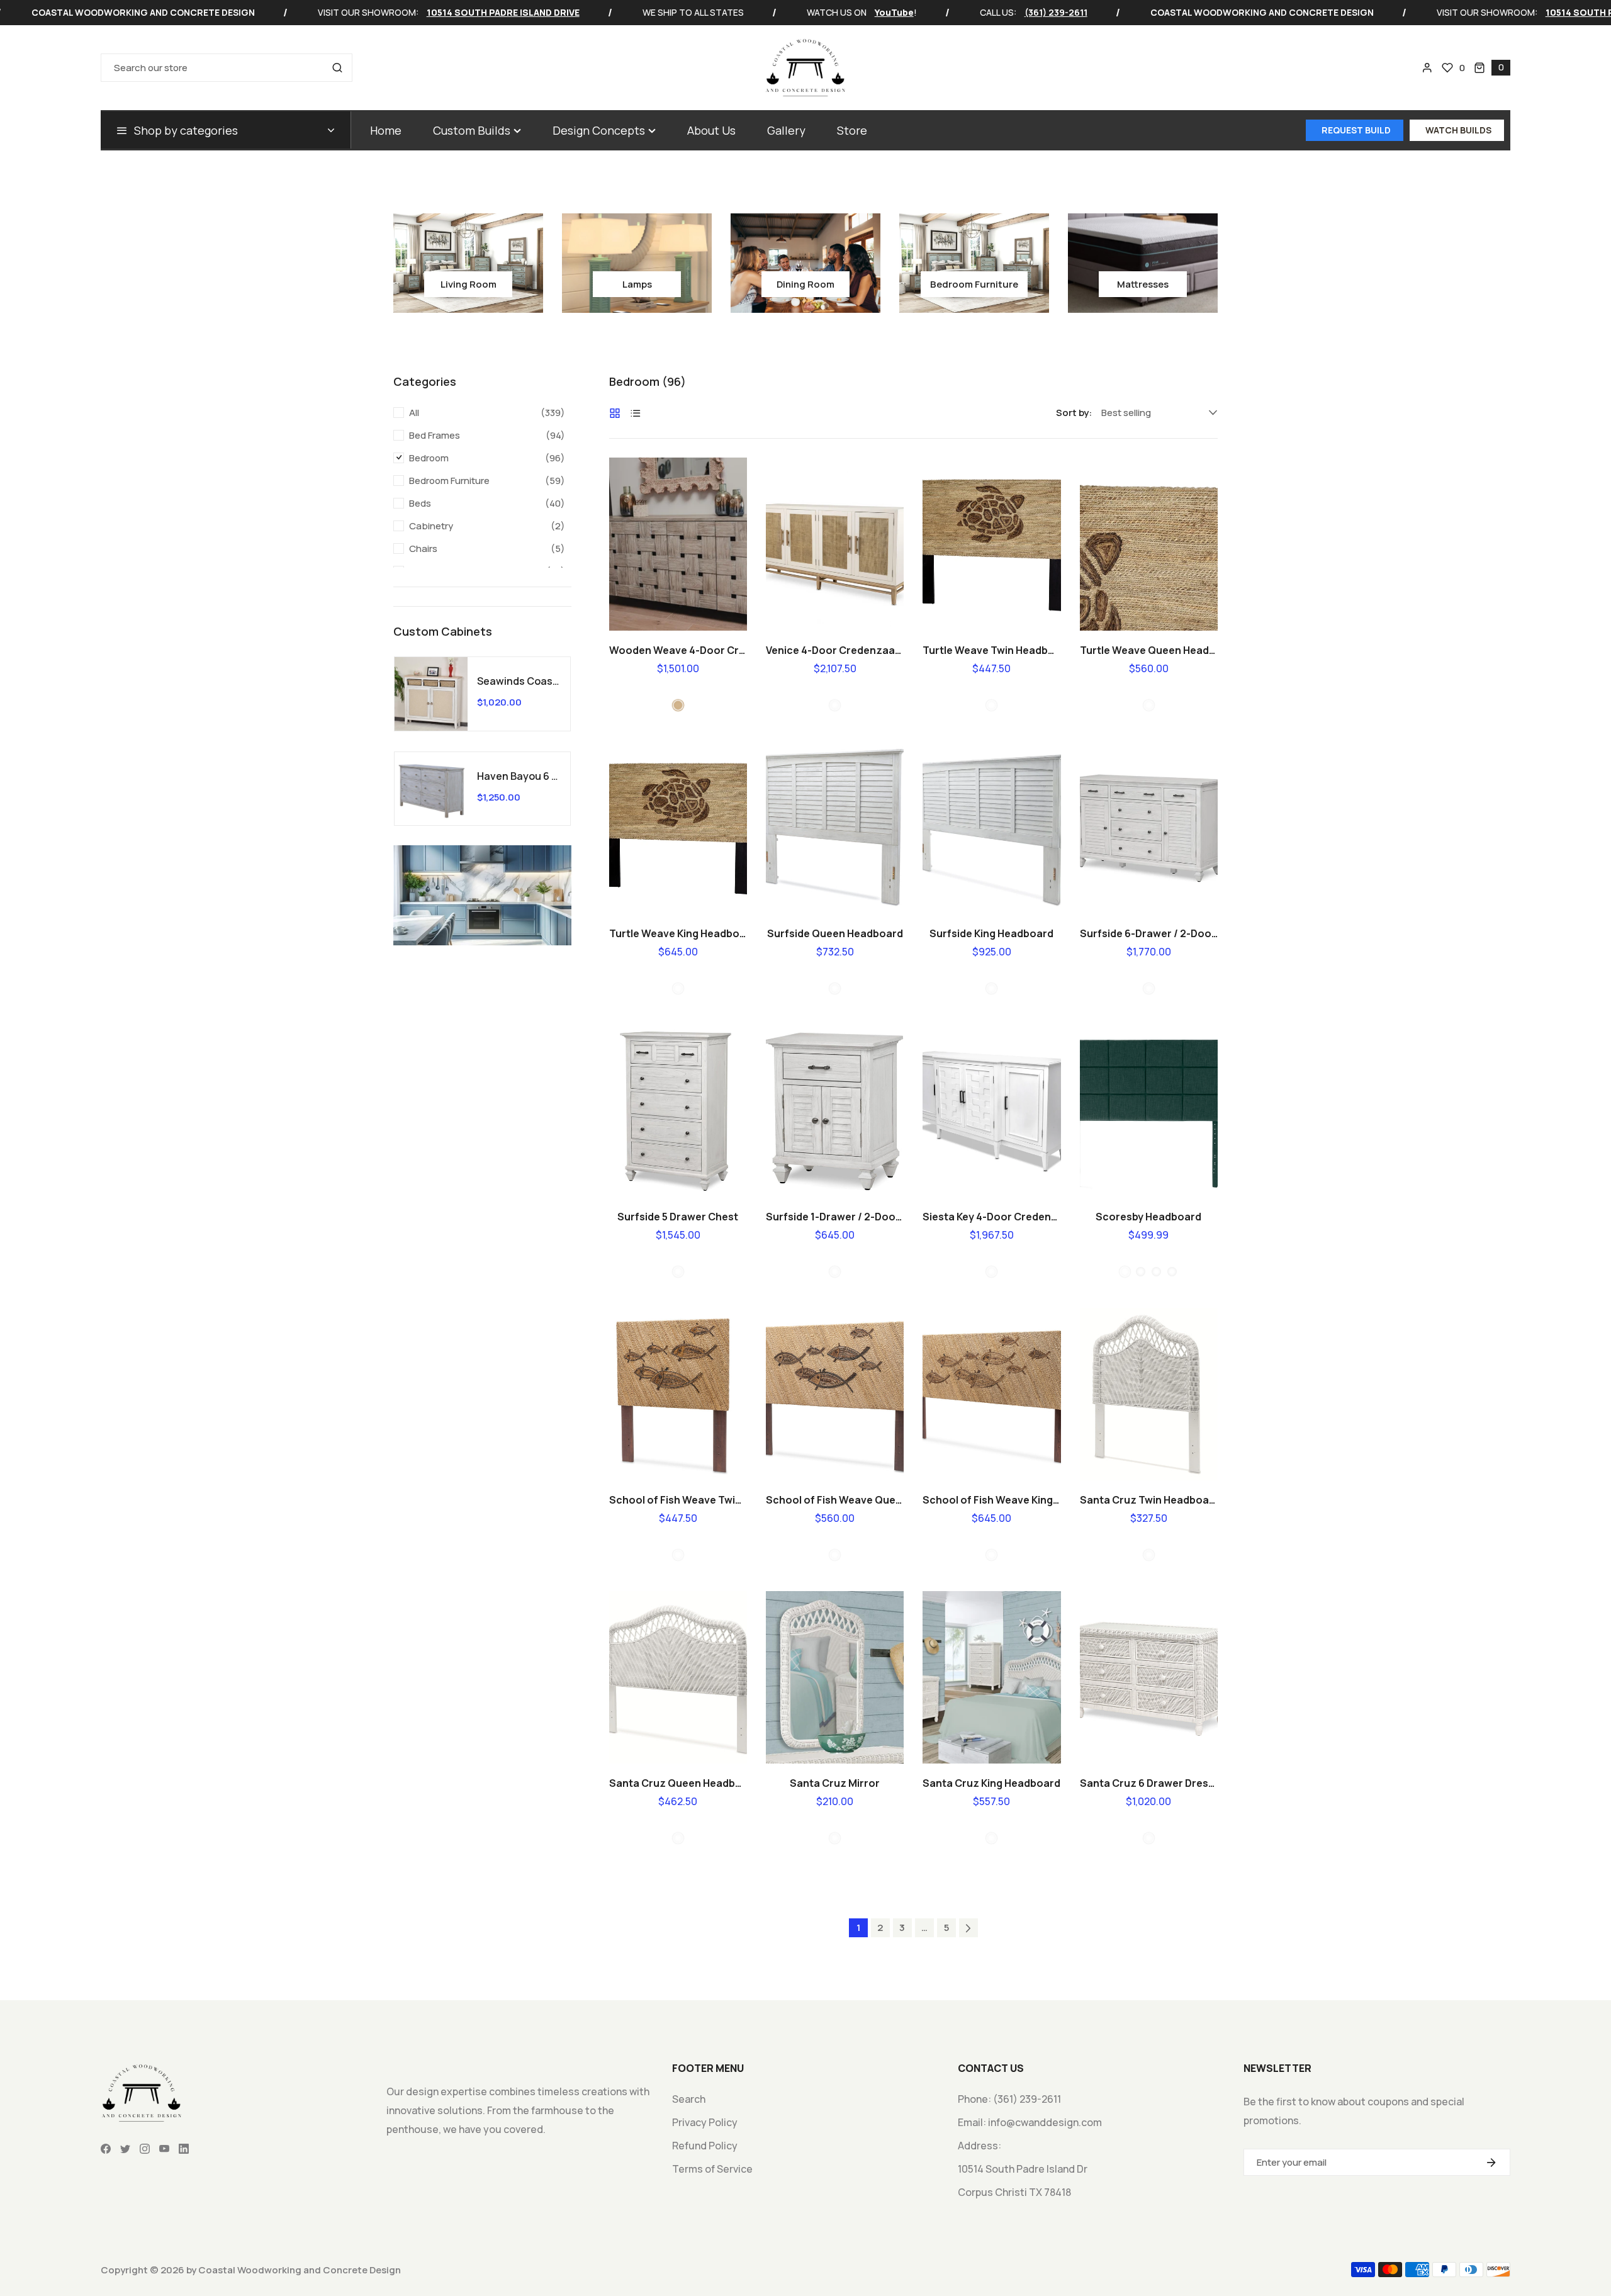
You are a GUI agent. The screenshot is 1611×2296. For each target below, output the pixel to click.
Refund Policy (705, 2146)
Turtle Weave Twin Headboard (991, 650)
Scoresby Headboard (1148, 1217)
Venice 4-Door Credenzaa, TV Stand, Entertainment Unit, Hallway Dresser (835, 650)
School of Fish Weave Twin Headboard (678, 1500)
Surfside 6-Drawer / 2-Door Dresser (1149, 933)
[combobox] (227, 68)
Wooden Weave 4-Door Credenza (678, 650)
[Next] (968, 1928)
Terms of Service (712, 2169)
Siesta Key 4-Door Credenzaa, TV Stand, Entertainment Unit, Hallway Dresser (991, 1217)
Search (689, 2099)
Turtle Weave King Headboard (678, 933)
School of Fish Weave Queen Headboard (835, 1500)
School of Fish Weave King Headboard (991, 1500)
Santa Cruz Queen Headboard (678, 1783)
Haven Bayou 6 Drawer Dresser (519, 776)
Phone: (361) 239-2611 (1009, 2099)
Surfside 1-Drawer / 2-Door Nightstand (835, 1217)
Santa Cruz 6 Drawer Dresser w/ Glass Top (1149, 1783)
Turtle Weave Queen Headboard (1149, 650)
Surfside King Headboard (991, 933)
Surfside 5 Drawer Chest (678, 1217)
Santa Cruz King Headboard (991, 1783)
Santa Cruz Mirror (835, 1783)
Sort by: (1074, 413)
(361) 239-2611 (1056, 13)
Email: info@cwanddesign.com (1030, 2122)
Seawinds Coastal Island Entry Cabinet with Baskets (519, 681)
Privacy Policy (705, 2122)
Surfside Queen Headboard (835, 933)
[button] (1492, 68)
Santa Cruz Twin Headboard (1149, 1500)
